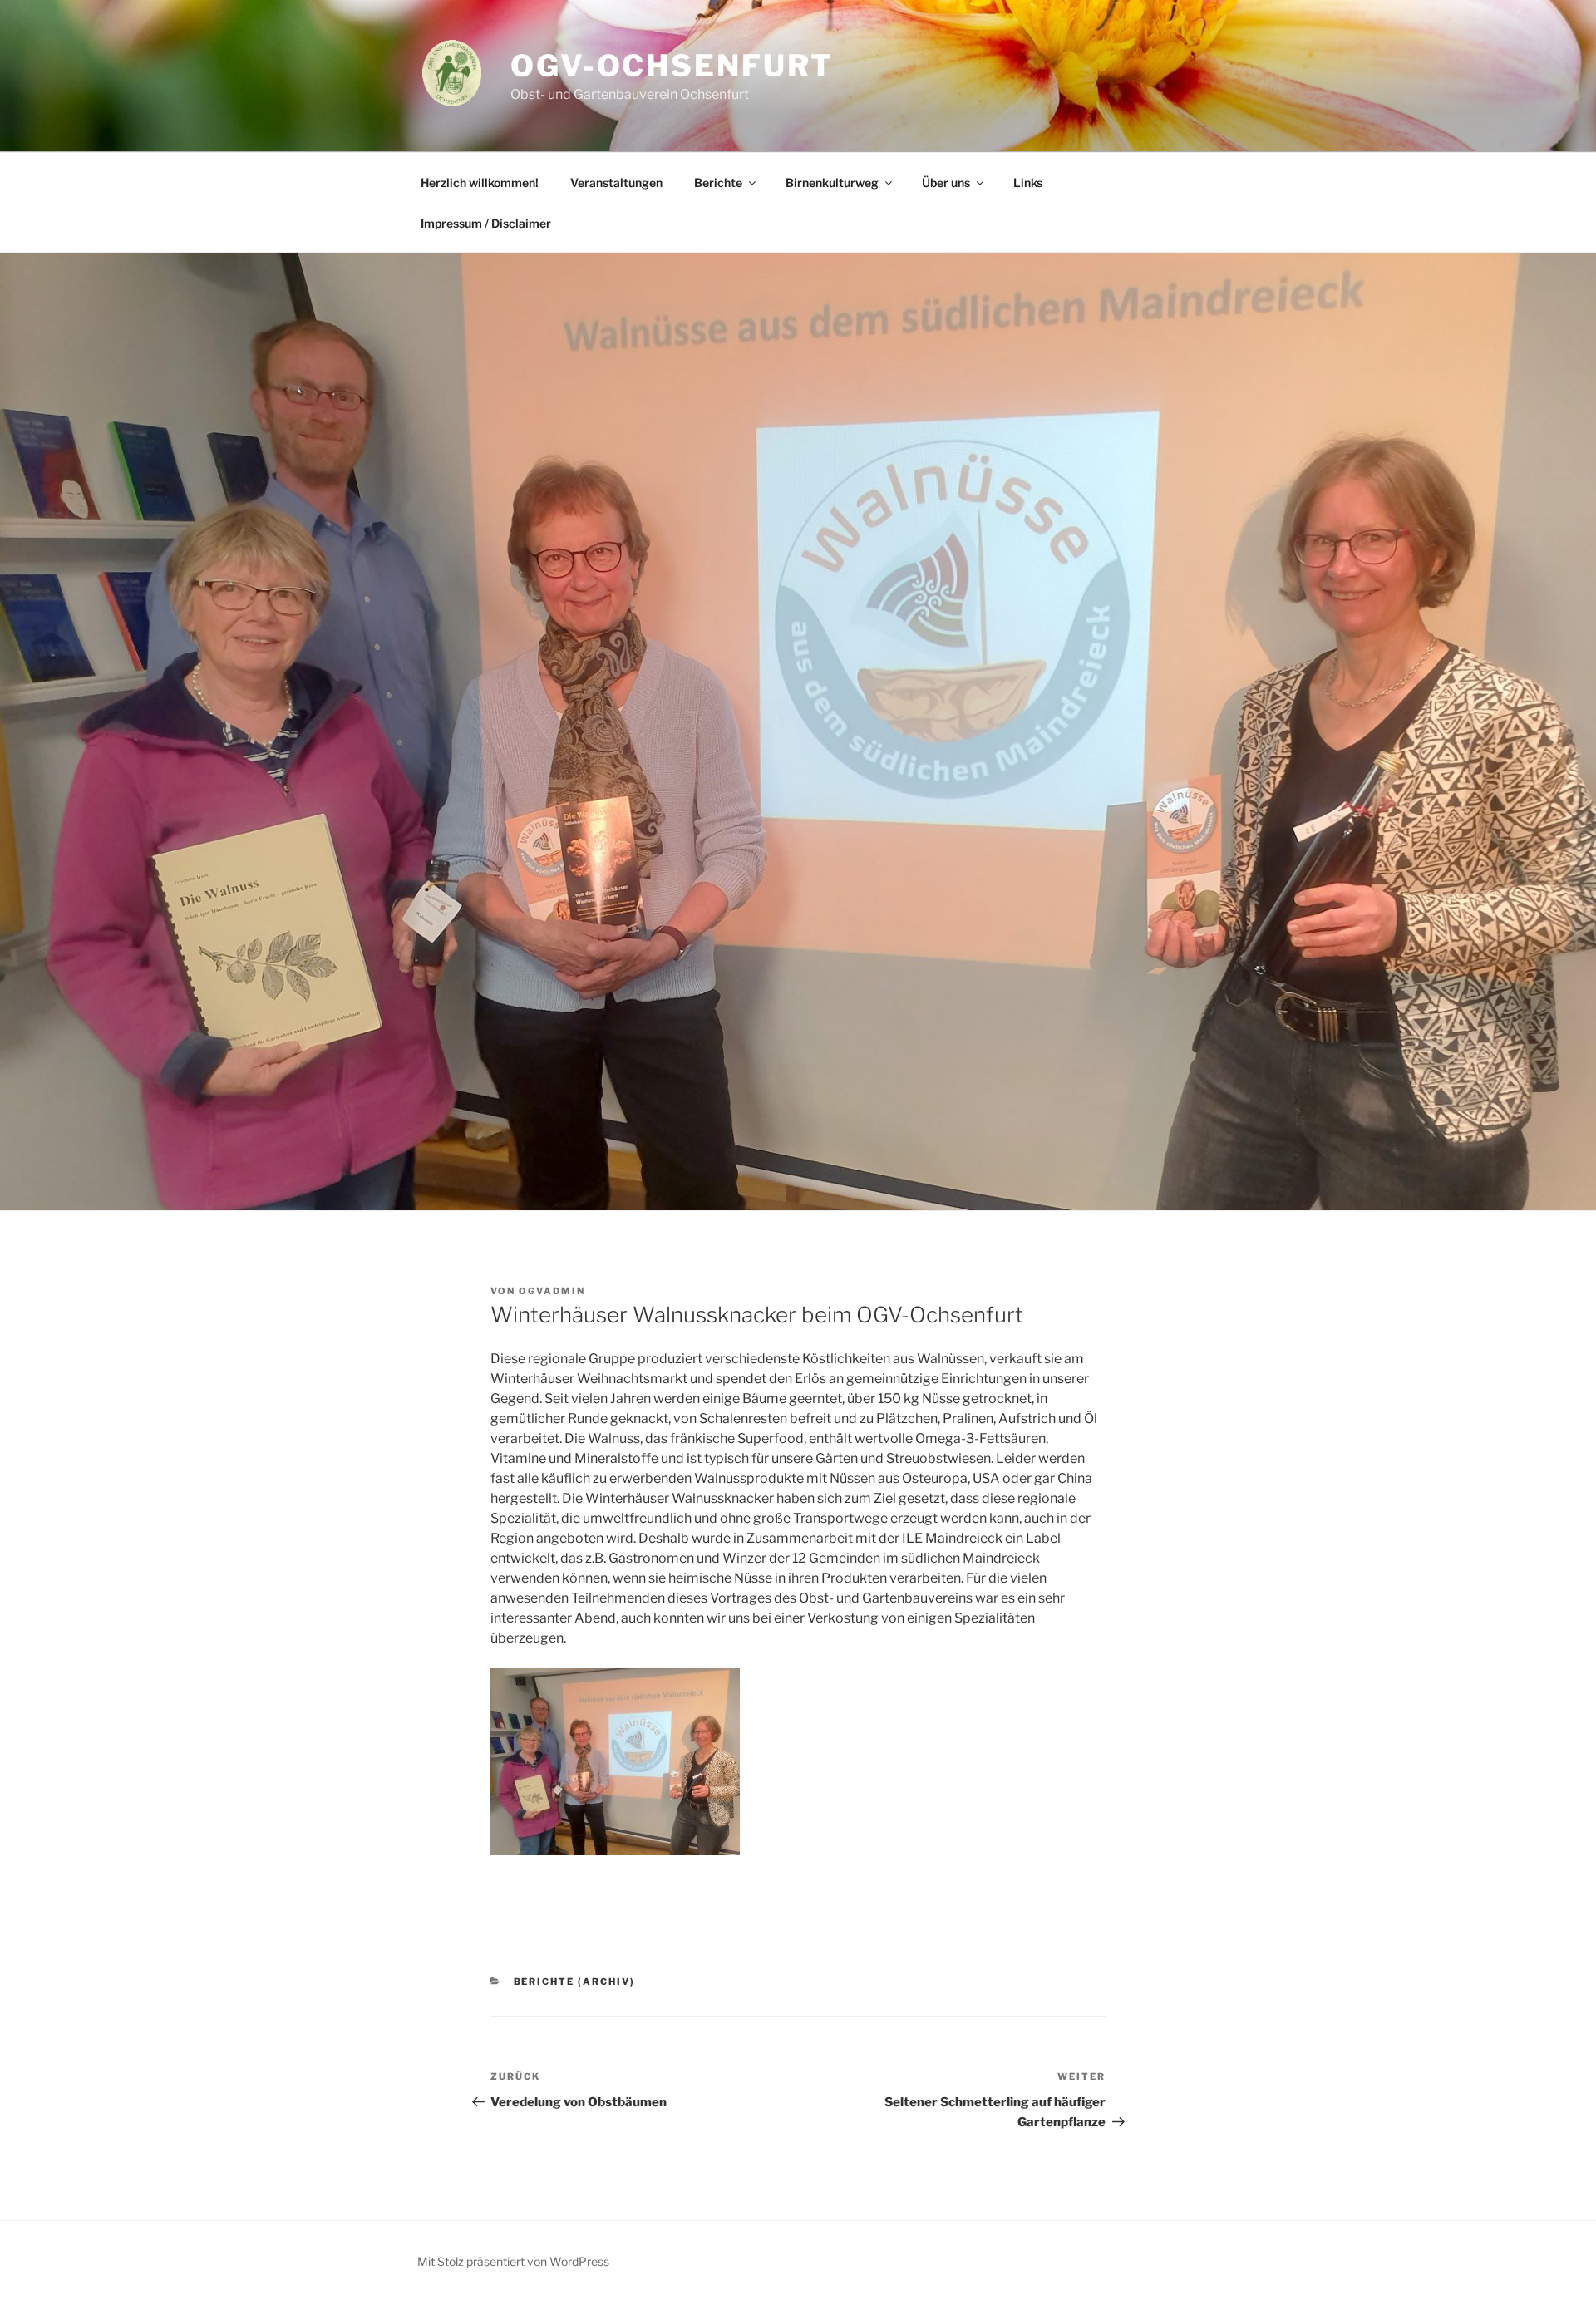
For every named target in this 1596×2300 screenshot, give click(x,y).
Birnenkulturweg (832, 182)
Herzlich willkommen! (480, 182)
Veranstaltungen (616, 182)
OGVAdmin (552, 1291)
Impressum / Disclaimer (486, 223)
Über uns (946, 182)
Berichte (718, 182)
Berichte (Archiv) (575, 1982)
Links (1028, 182)
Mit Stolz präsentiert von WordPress (513, 2261)
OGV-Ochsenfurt (672, 66)
